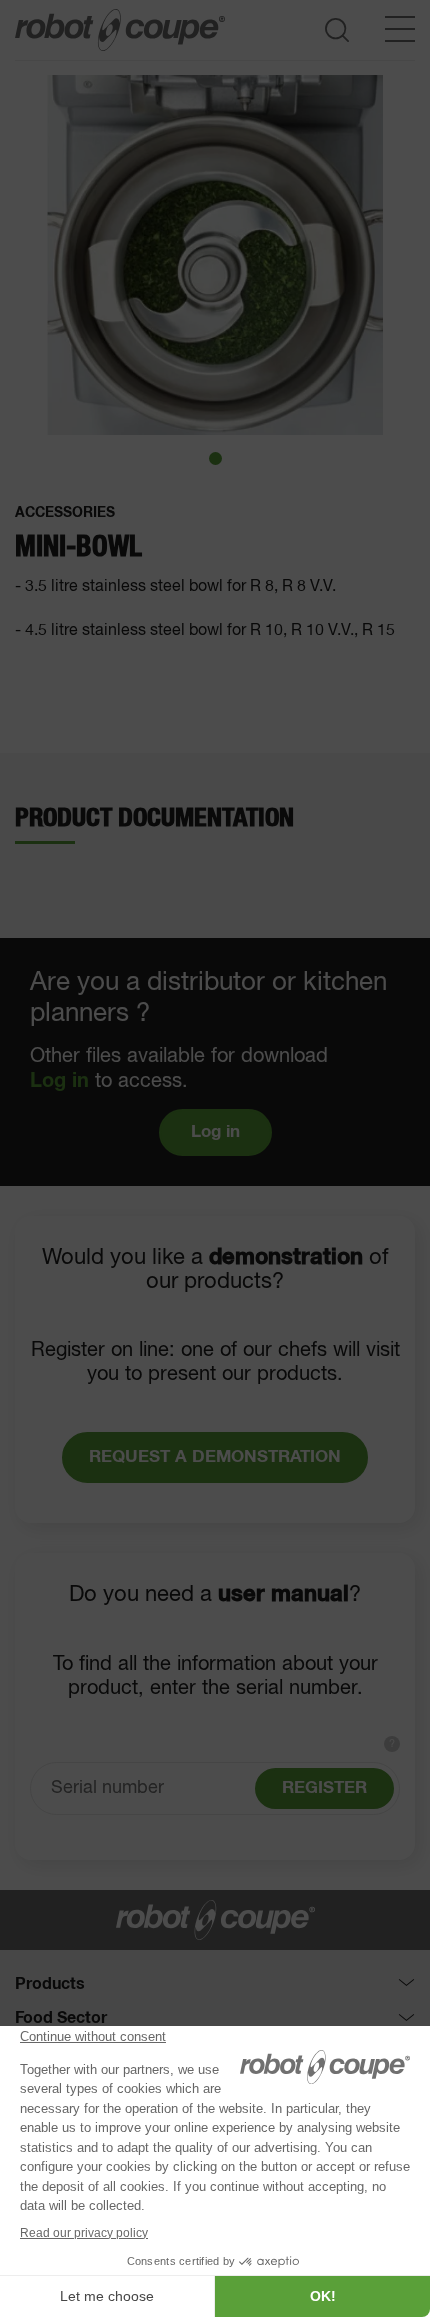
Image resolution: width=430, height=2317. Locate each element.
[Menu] (400, 29)
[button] (215, 458)
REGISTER (324, 1788)
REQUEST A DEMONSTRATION (215, 1457)
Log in (59, 1081)
